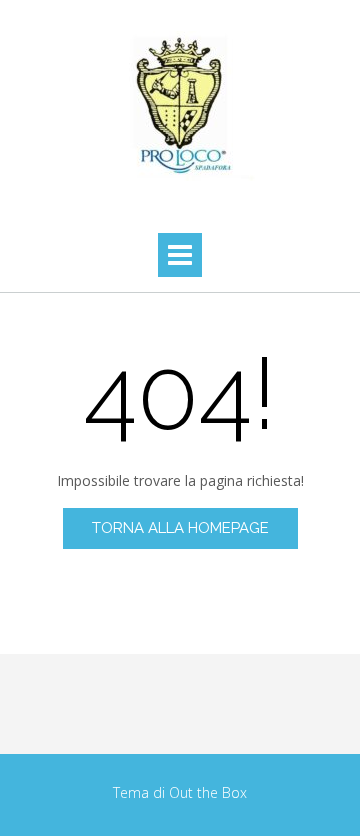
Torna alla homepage (180, 528)
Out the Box (208, 792)
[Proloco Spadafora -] (180, 106)
